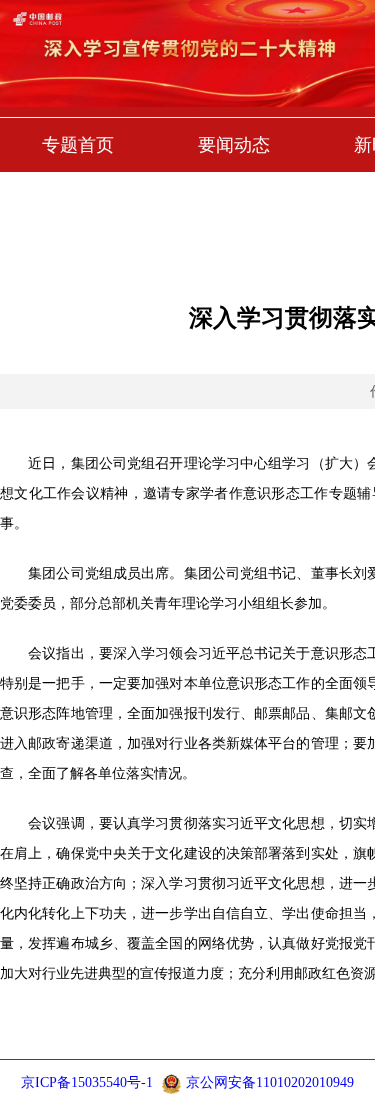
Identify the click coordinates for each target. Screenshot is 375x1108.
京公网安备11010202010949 (270, 1082)
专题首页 (78, 145)
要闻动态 (234, 145)
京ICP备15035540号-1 (87, 1082)
